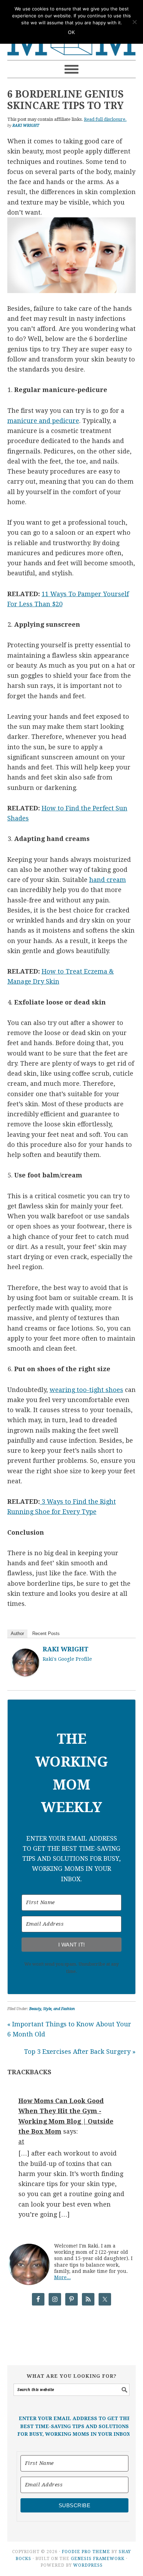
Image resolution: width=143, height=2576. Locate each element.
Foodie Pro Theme (86, 2552)
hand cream (108, 880)
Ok (71, 32)
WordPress (88, 2565)
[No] (134, 22)
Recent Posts (46, 1633)
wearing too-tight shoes (86, 1390)
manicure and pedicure (43, 421)
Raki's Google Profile (67, 1659)
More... (62, 2277)
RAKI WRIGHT (66, 1649)
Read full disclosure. (105, 119)
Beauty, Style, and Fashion (52, 2009)
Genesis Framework (98, 2559)
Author (17, 1633)
